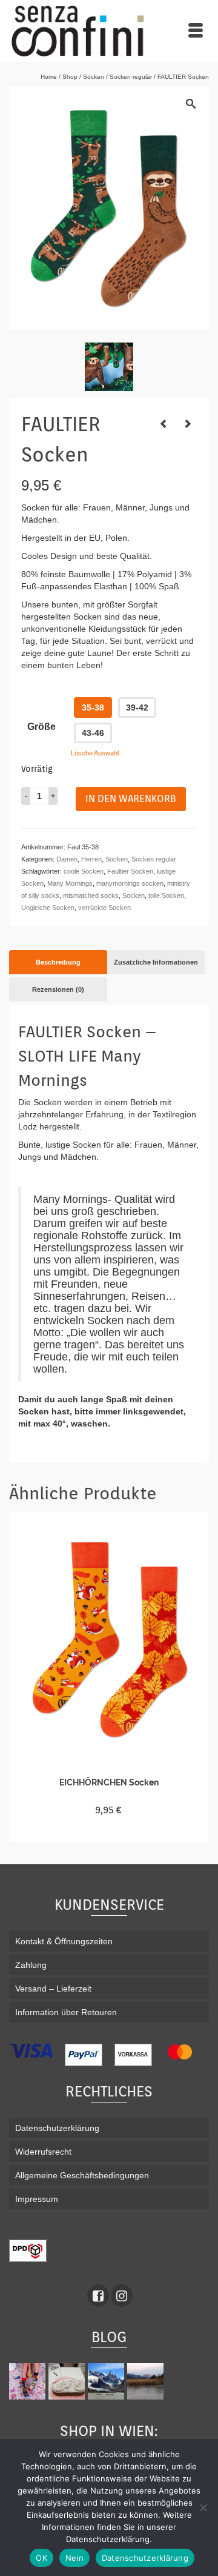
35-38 (93, 708)
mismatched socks (91, 895)
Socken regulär (154, 859)
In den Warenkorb (131, 799)
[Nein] (203, 2507)
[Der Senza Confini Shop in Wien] (68, 2381)
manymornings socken (130, 883)
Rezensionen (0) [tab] (58, 989)
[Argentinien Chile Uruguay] (107, 2381)
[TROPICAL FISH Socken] (163, 424)
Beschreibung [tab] (58, 962)
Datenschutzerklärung (145, 2558)
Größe (41, 727)
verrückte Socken (104, 908)
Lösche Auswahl (95, 753)
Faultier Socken (130, 871)
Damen (67, 859)
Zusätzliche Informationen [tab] (156, 962)
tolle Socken (166, 895)
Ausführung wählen (109, 1832)
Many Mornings (70, 883)
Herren (91, 859)
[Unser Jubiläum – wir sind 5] (29, 2381)
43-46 (93, 733)
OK (41, 2558)
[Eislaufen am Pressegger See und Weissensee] (147, 2381)
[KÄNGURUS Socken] (188, 424)
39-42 (137, 708)
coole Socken (84, 871)
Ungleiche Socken (48, 908)
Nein (74, 2558)
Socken (117, 859)
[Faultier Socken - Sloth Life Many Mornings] (109, 367)
